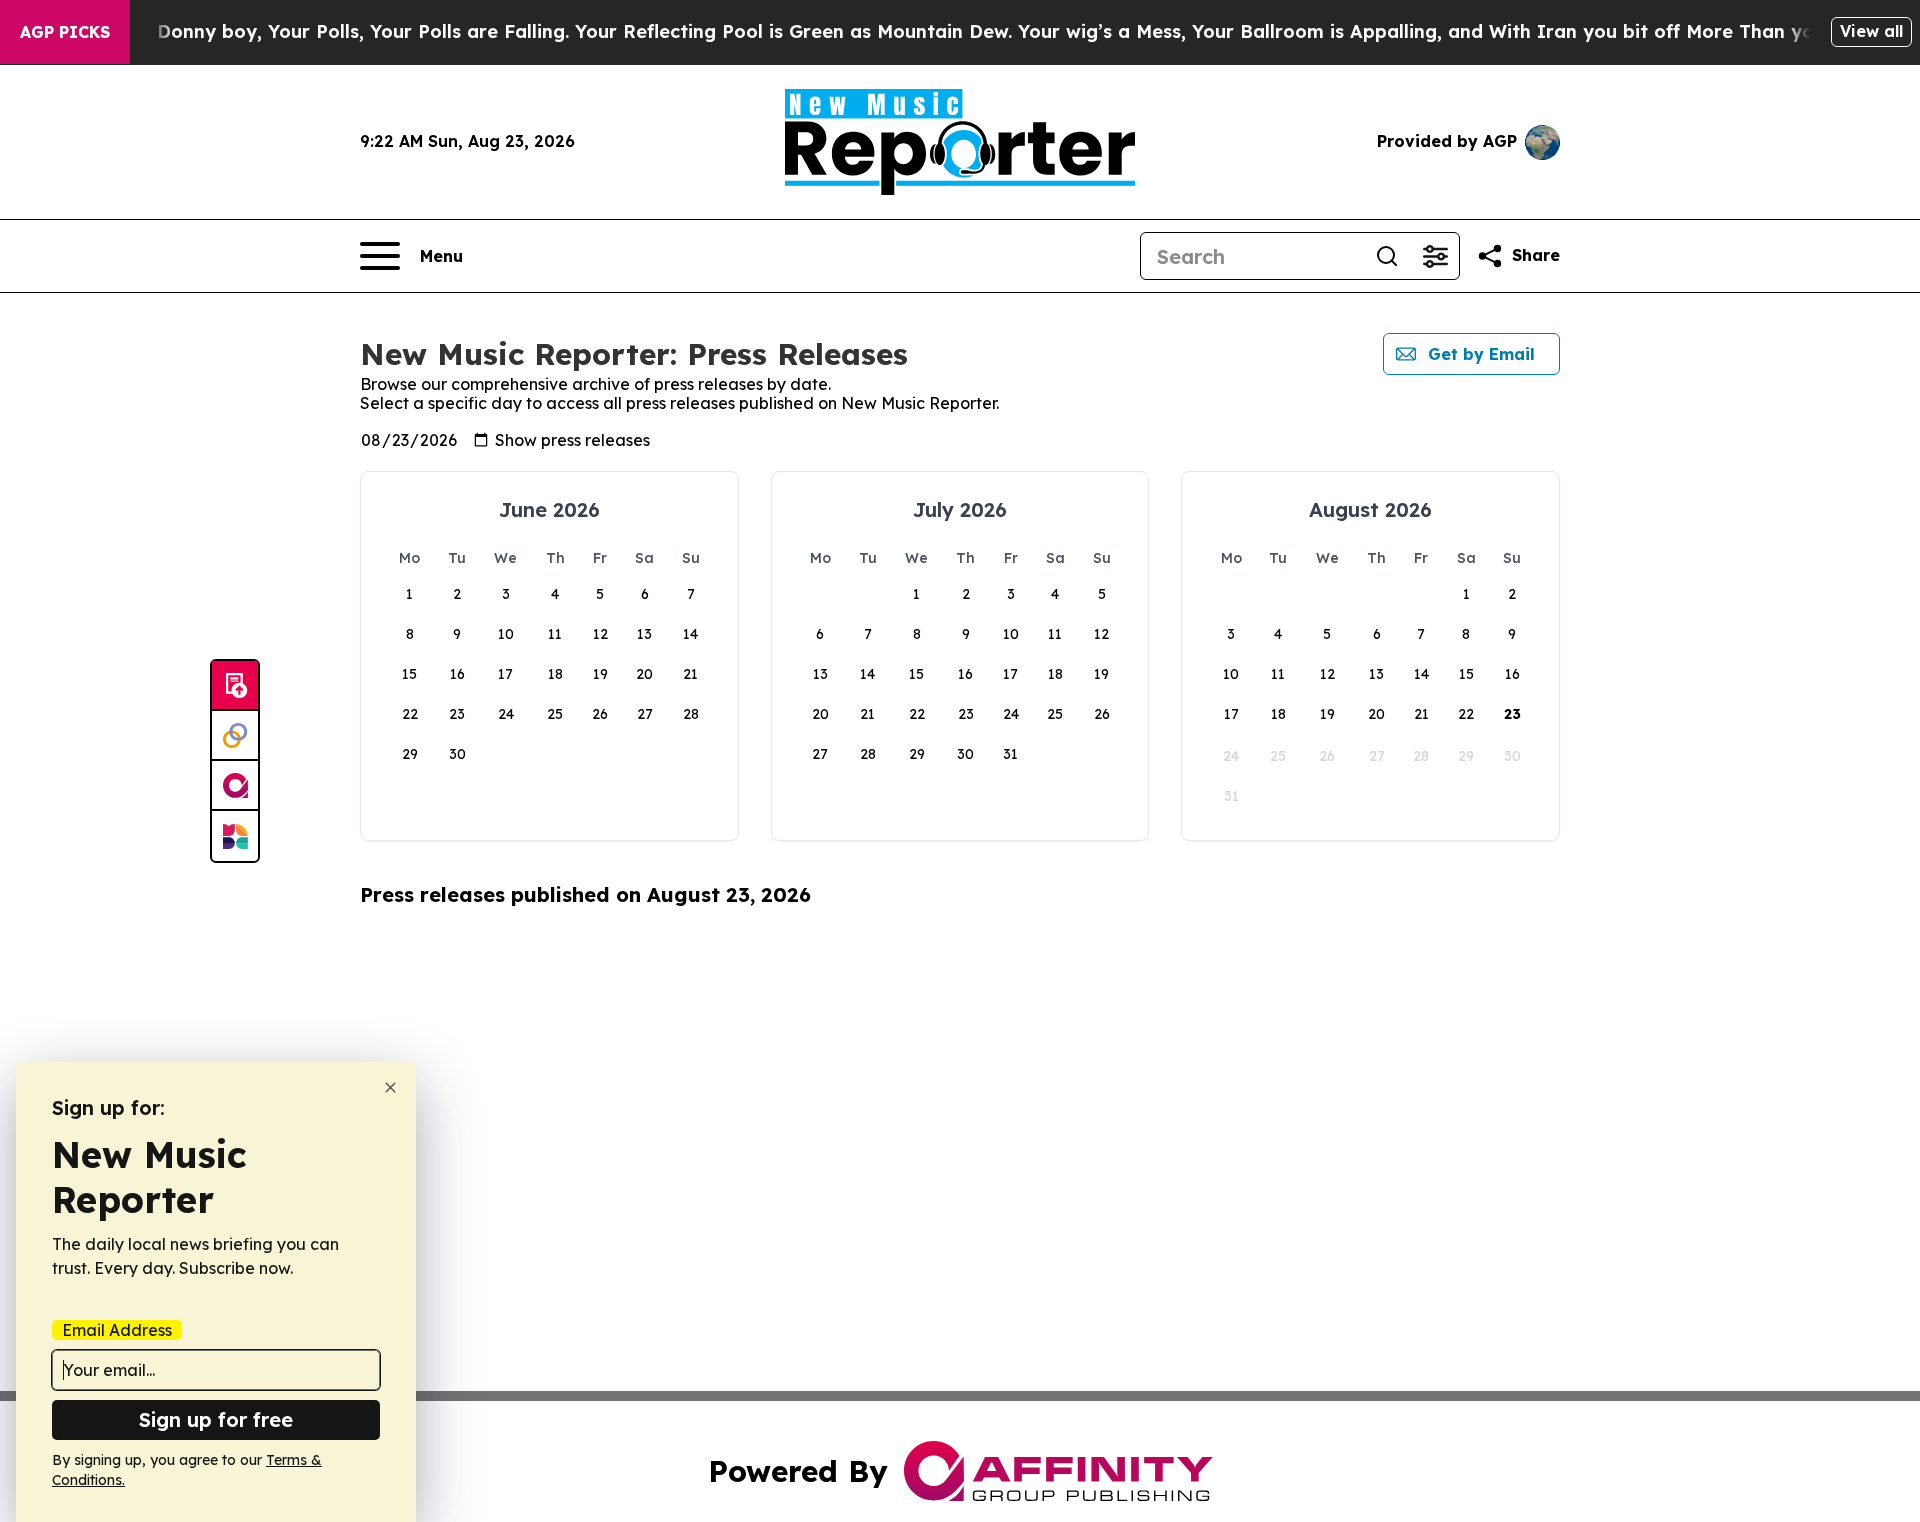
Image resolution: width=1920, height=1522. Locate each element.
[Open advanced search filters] (1435, 256)
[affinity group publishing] (235, 786)
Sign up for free (216, 1419)
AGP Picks (65, 32)
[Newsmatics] (235, 836)
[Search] (1387, 256)
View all (1871, 31)
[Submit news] (235, 686)
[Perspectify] (235, 736)
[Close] (390, 1087)
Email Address (117, 1330)
